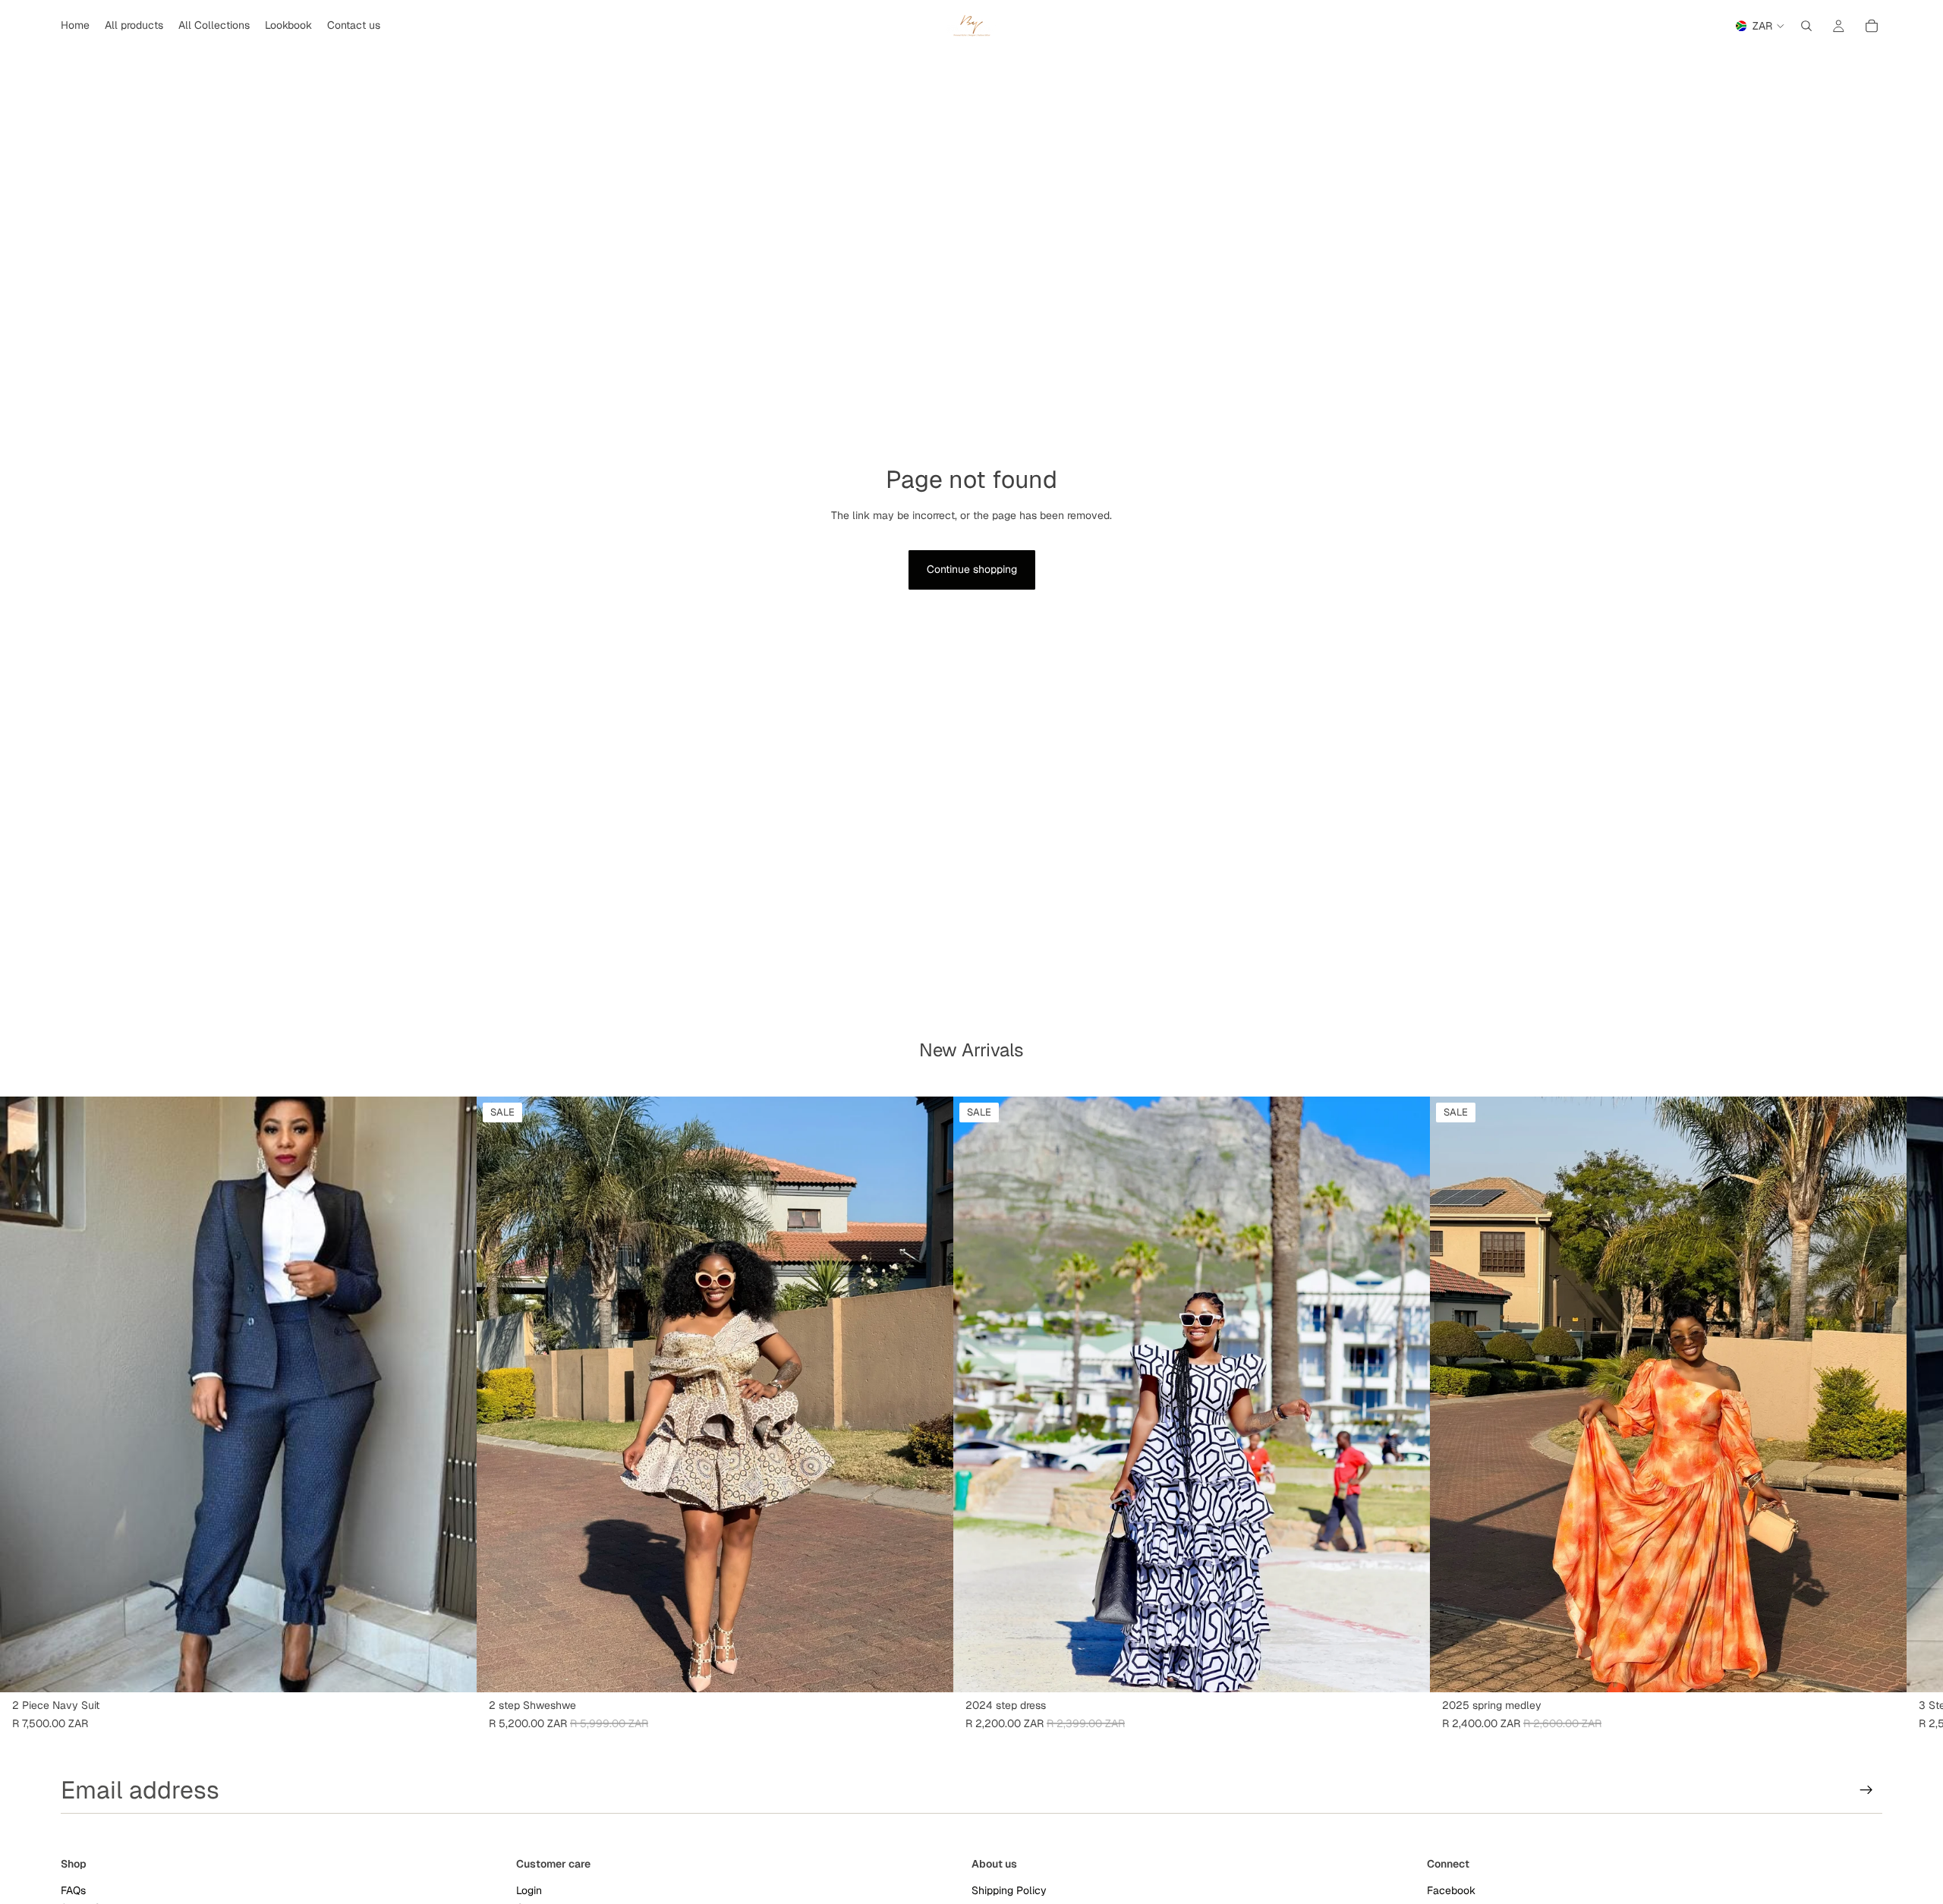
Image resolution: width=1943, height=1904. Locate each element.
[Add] (930, 1669)
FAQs (73, 1890)
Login (529, 1890)
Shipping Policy (1009, 1890)
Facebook (1451, 1890)
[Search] (1806, 26)
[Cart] (1872, 26)
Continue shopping (972, 569)
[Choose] (453, 1669)
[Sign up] (1866, 1790)
